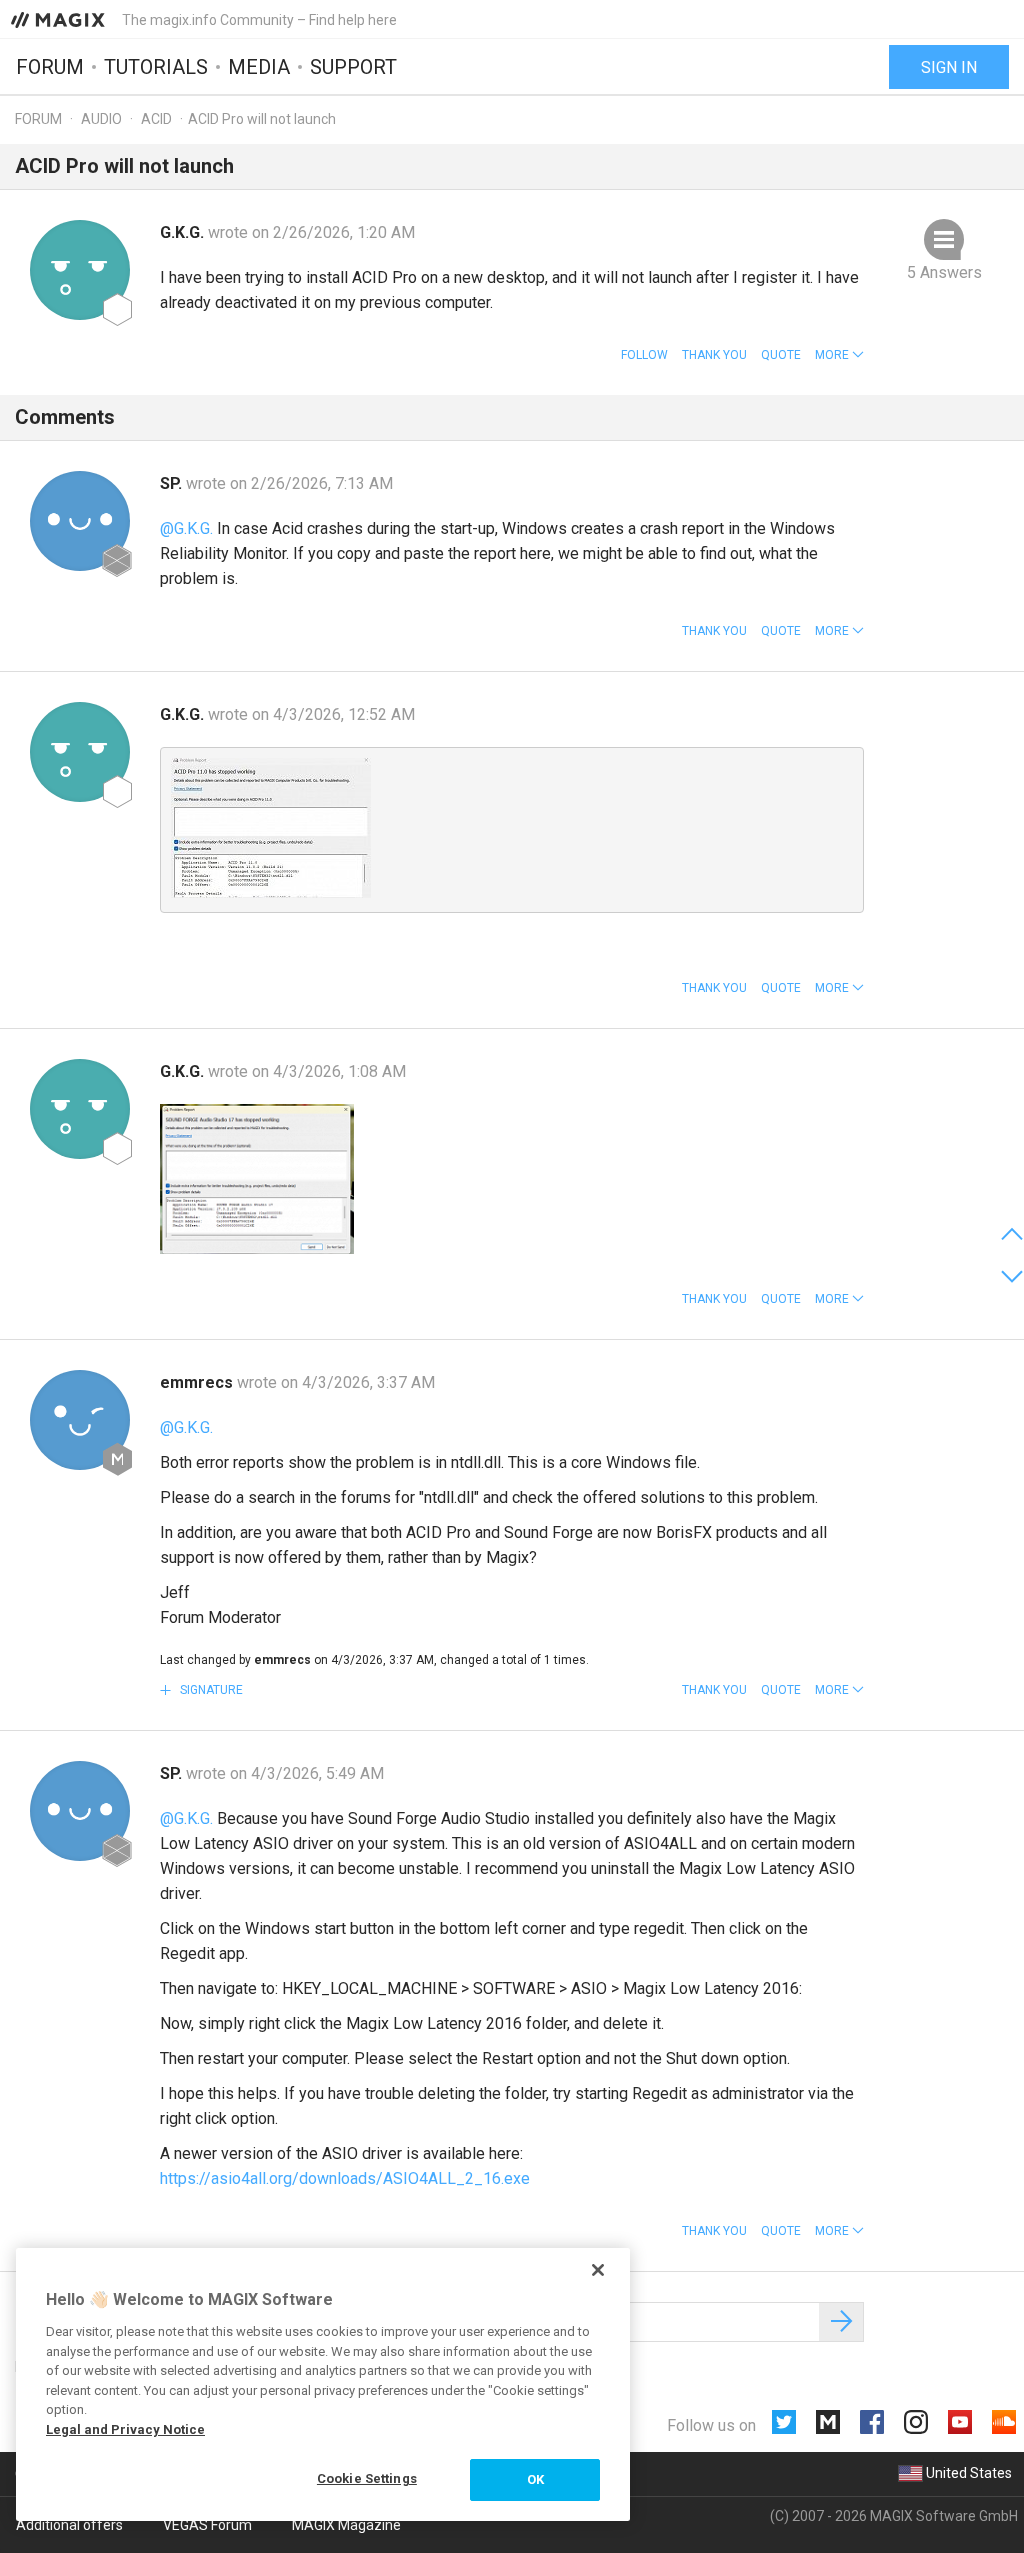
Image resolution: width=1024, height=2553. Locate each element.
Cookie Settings (367, 2478)
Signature (210, 1690)
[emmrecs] (80, 1420)
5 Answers (944, 272)
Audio (101, 119)
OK (535, 2479)
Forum (50, 67)
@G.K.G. (186, 528)
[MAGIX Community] (59, 19)
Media (259, 67)
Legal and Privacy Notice (125, 2429)
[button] (839, 355)
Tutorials (156, 67)
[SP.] (80, 521)
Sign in (949, 67)
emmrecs (198, 1382)
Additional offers (69, 2525)
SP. (173, 483)
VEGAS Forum (207, 2525)
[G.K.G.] (80, 270)
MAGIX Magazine (346, 2525)
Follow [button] (644, 355)
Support (353, 67)
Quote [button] (781, 355)
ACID (156, 119)
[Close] (598, 2270)
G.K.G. (184, 232)
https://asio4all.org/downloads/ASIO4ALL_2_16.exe (345, 2178)
